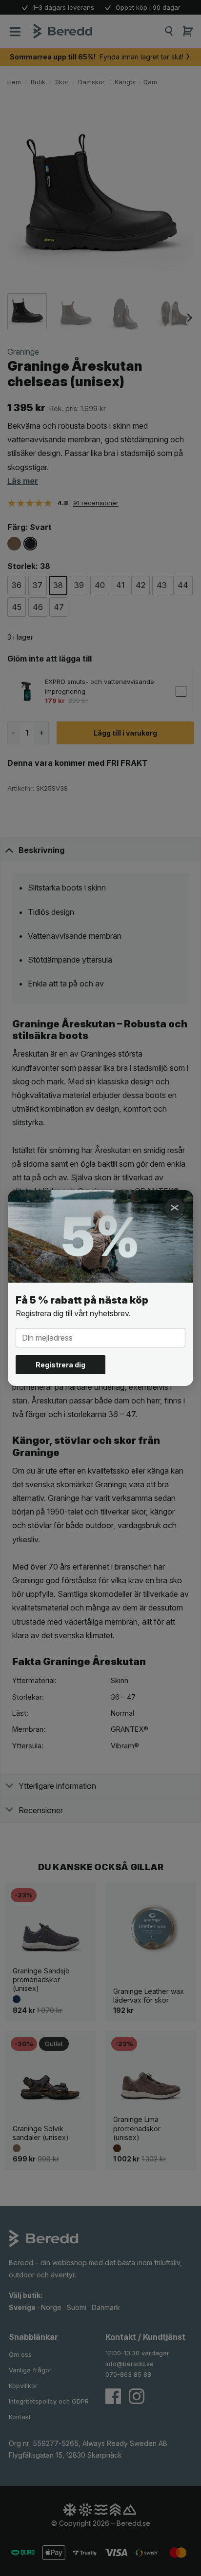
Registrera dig (60, 1365)
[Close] (175, 1208)
